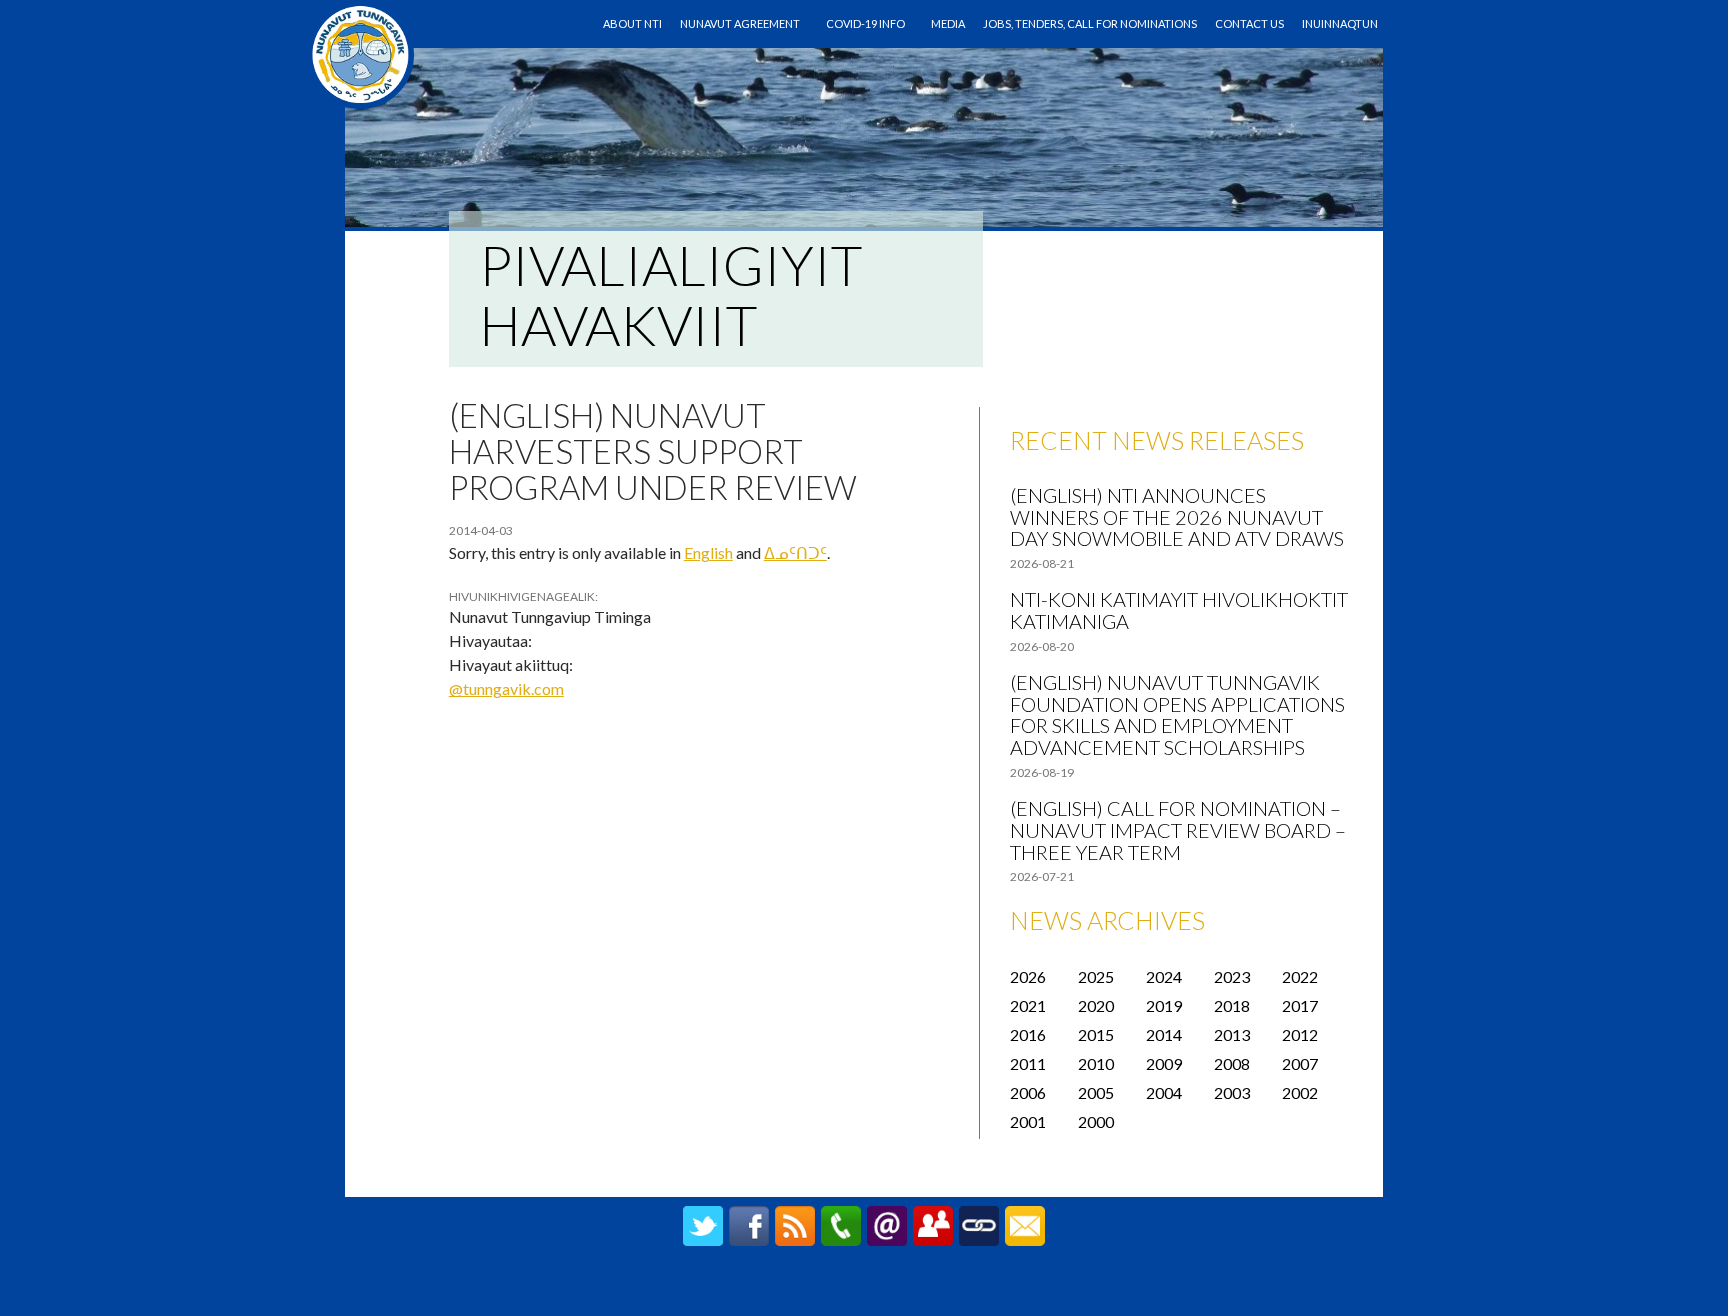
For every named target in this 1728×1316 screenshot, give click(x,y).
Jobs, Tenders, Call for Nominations (1090, 23)
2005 (1096, 1092)
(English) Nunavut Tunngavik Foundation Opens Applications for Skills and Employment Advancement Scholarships (1177, 714)
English (708, 552)
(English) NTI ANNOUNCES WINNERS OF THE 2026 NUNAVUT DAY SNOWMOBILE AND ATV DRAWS (1177, 517)
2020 (1096, 1005)
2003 (1232, 1092)
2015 (1096, 1034)
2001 (1028, 1121)
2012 (1300, 1034)
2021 (1028, 1005)
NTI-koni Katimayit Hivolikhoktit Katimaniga (1179, 610)
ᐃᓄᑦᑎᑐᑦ (795, 552)
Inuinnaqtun (1340, 23)
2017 (1300, 1005)
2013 (1232, 1034)
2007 (1300, 1063)
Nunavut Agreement (740, 23)
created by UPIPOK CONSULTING (864, 1291)
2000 (1096, 1121)
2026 (1028, 976)
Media (948, 23)
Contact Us (1249, 23)
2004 (1164, 1092)
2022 (1300, 976)
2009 (1164, 1063)
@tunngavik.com (506, 688)
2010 (1096, 1063)
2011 (1028, 1063)
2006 (1028, 1092)
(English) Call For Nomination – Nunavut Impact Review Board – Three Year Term (1178, 830)
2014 (1164, 1034)
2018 (1232, 1005)
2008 (1232, 1063)
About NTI (632, 23)
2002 (1300, 1092)
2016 (1028, 1034)
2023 (1232, 976)
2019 (1164, 1005)
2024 (1164, 976)
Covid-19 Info (865, 23)
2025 (1096, 976)
